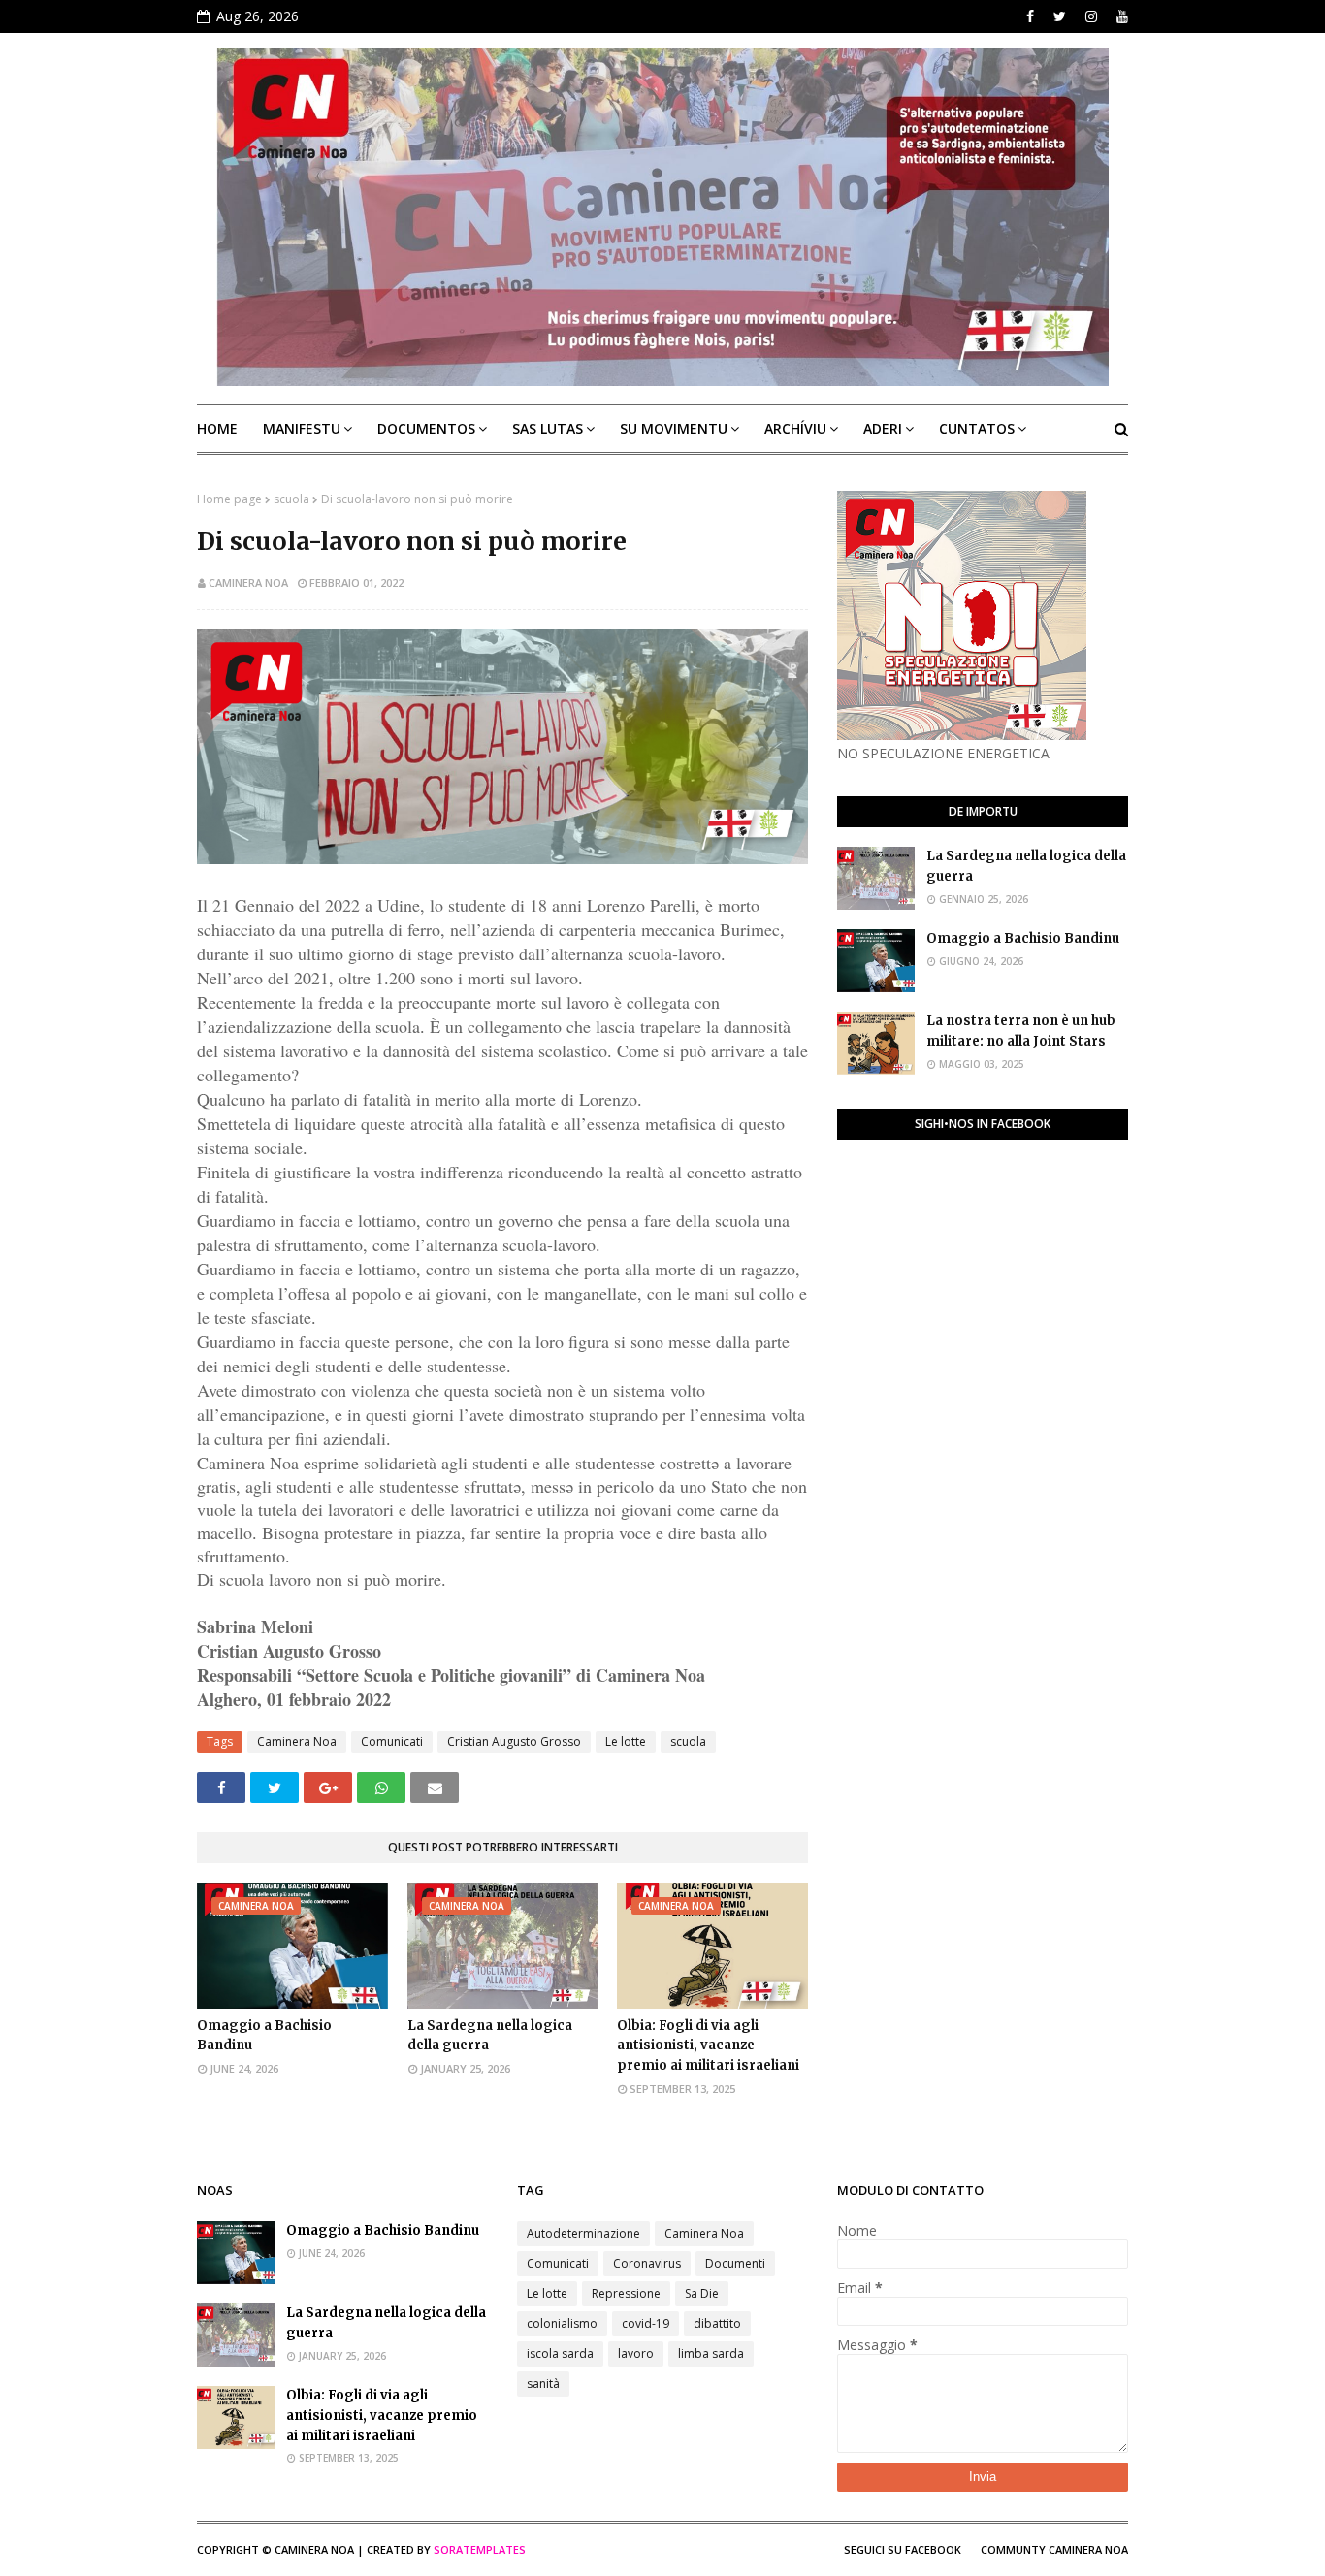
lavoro (636, 2353)
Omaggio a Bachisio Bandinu (264, 2036)
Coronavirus (647, 2263)
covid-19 (646, 2323)
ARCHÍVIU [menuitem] (795, 428)
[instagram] (1091, 16)
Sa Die (702, 2293)
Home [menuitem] (217, 428)
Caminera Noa (248, 582)
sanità (543, 2383)
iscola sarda (560, 2353)
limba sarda (711, 2353)
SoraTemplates (480, 2549)
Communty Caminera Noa (1054, 2549)
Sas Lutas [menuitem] (548, 428)
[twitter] (1060, 16)
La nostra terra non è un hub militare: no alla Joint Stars (1021, 1031)
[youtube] (1120, 16)
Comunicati (392, 1741)
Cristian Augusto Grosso (514, 1741)
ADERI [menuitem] (883, 428)
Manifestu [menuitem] (302, 428)
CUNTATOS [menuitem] (977, 428)
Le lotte (626, 1741)
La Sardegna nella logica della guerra (490, 2036)
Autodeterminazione (583, 2233)
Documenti (735, 2263)
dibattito (717, 2323)
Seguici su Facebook (903, 2549)
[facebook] (1030, 16)
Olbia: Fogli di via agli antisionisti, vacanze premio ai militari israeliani (708, 2046)
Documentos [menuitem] (426, 428)
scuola (291, 499)
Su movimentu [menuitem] (674, 428)
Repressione (626, 2293)
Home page (229, 499)
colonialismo (562, 2323)
